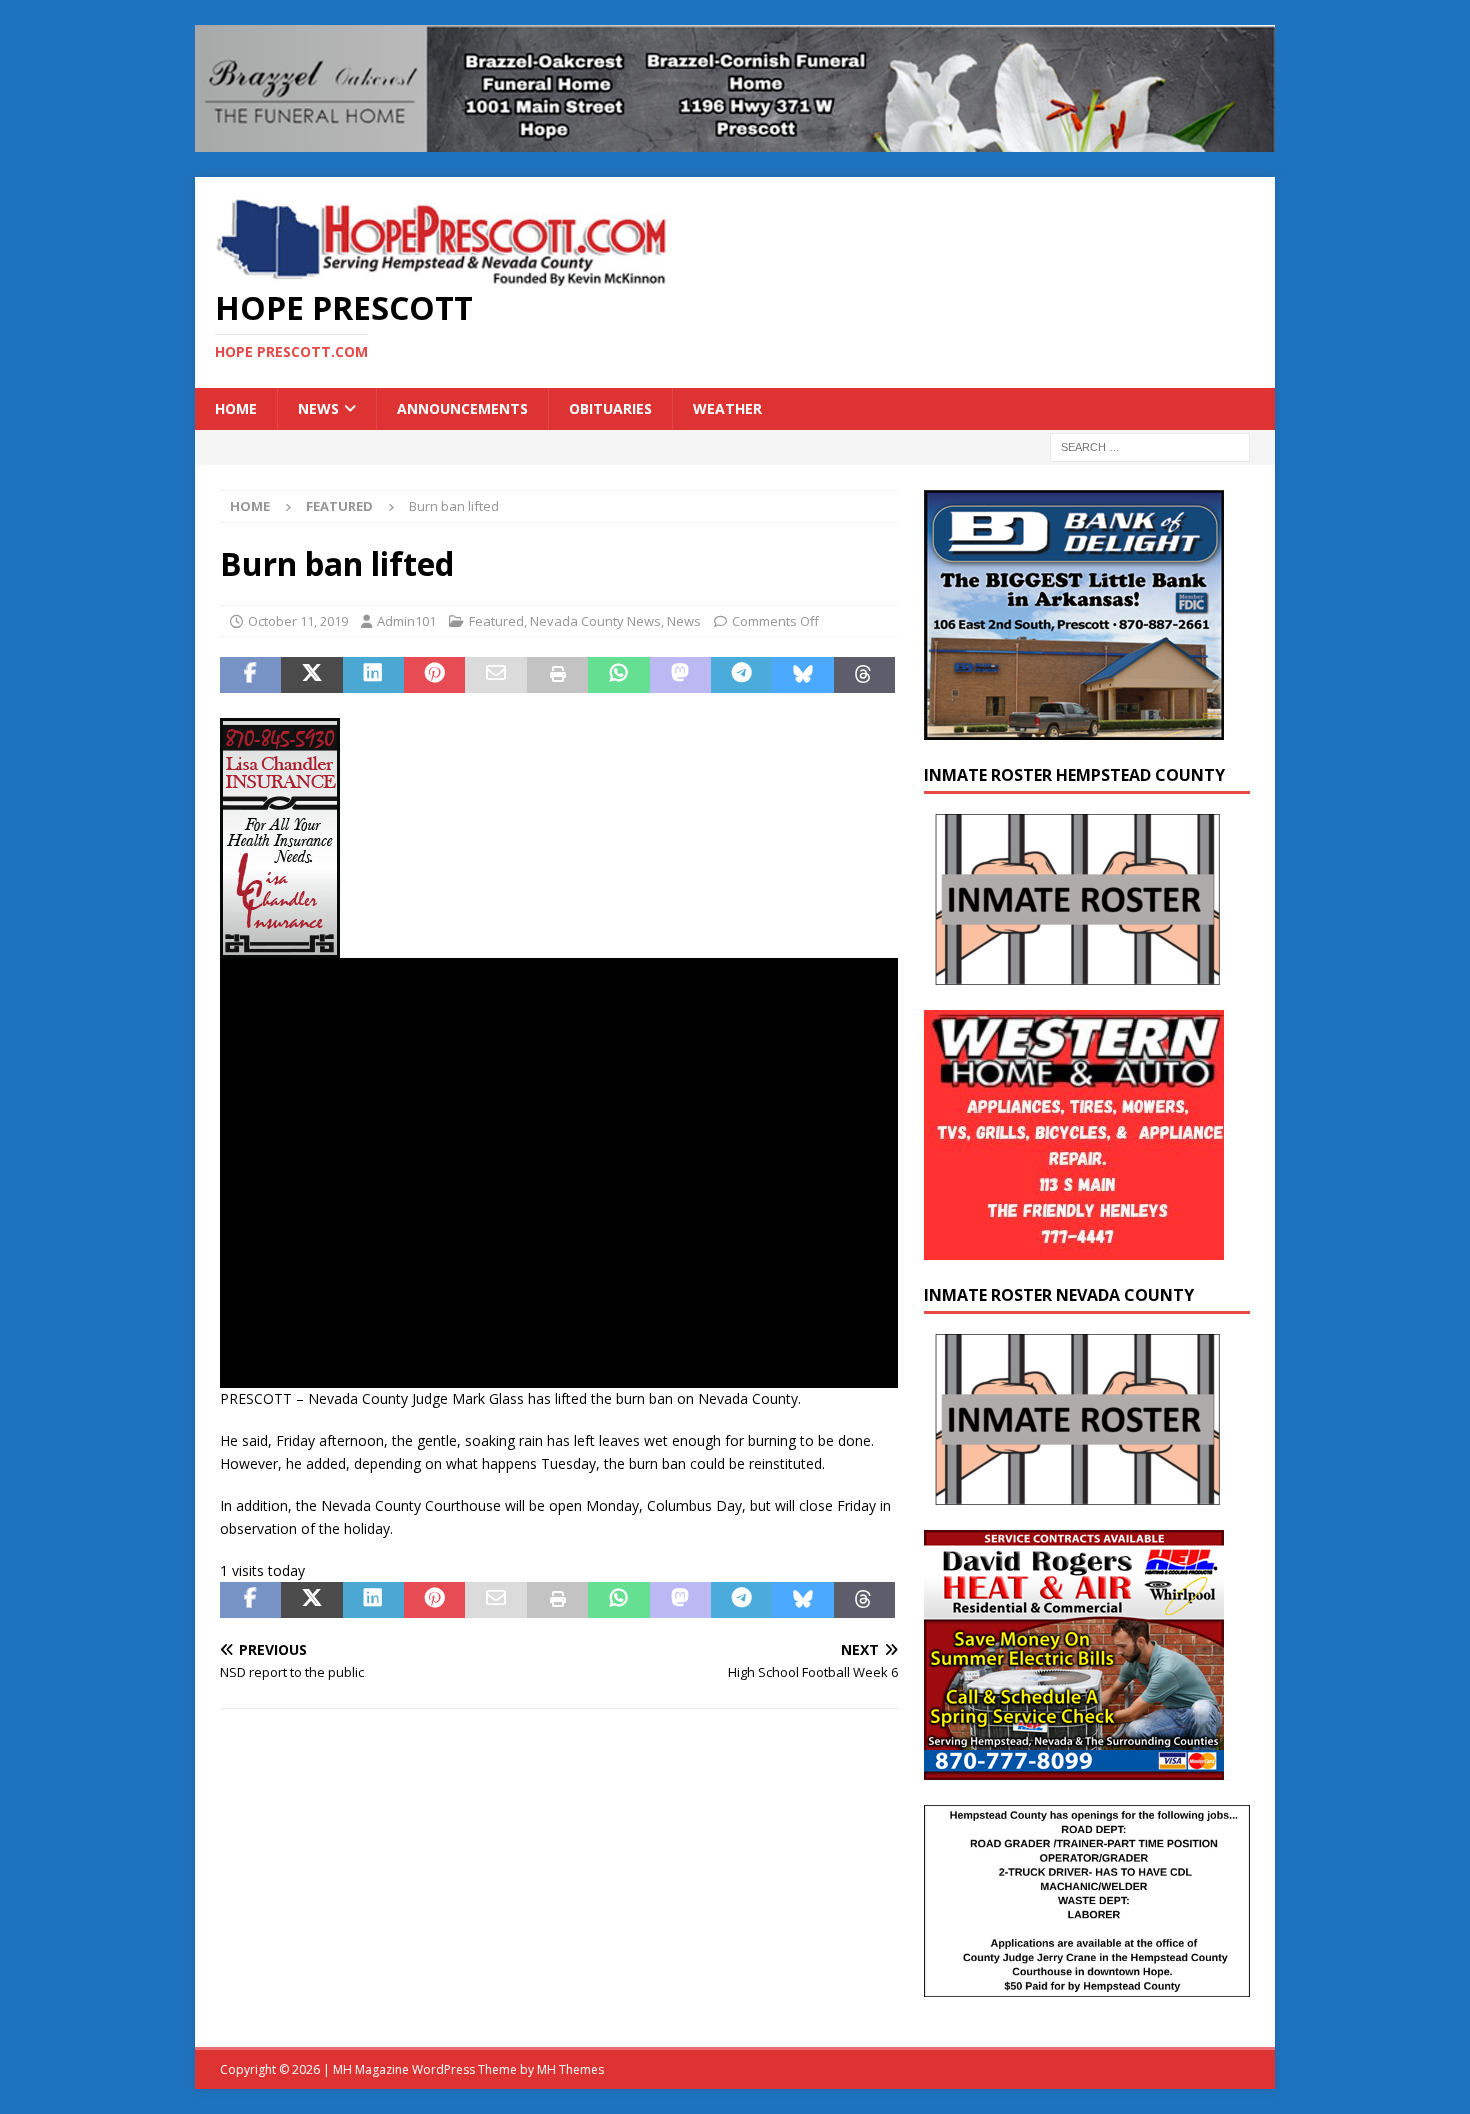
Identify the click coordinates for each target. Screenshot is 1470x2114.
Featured (496, 621)
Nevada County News (595, 621)
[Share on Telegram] (741, 675)
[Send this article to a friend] (495, 675)
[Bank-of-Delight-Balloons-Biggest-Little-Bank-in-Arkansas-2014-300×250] (1074, 728)
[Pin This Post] (434, 675)
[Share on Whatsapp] (618, 675)
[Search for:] (1150, 446)
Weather (727, 408)
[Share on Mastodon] (680, 675)
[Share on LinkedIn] (373, 675)
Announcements (462, 408)
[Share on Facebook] (250, 675)
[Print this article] (557, 675)
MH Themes (570, 2069)
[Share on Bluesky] (802, 675)
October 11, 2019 (298, 621)
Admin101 (406, 621)
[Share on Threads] (864, 675)
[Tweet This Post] (311, 675)
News (318, 408)
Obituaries (610, 408)
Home (236, 408)
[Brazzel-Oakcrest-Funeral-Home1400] (735, 139)
